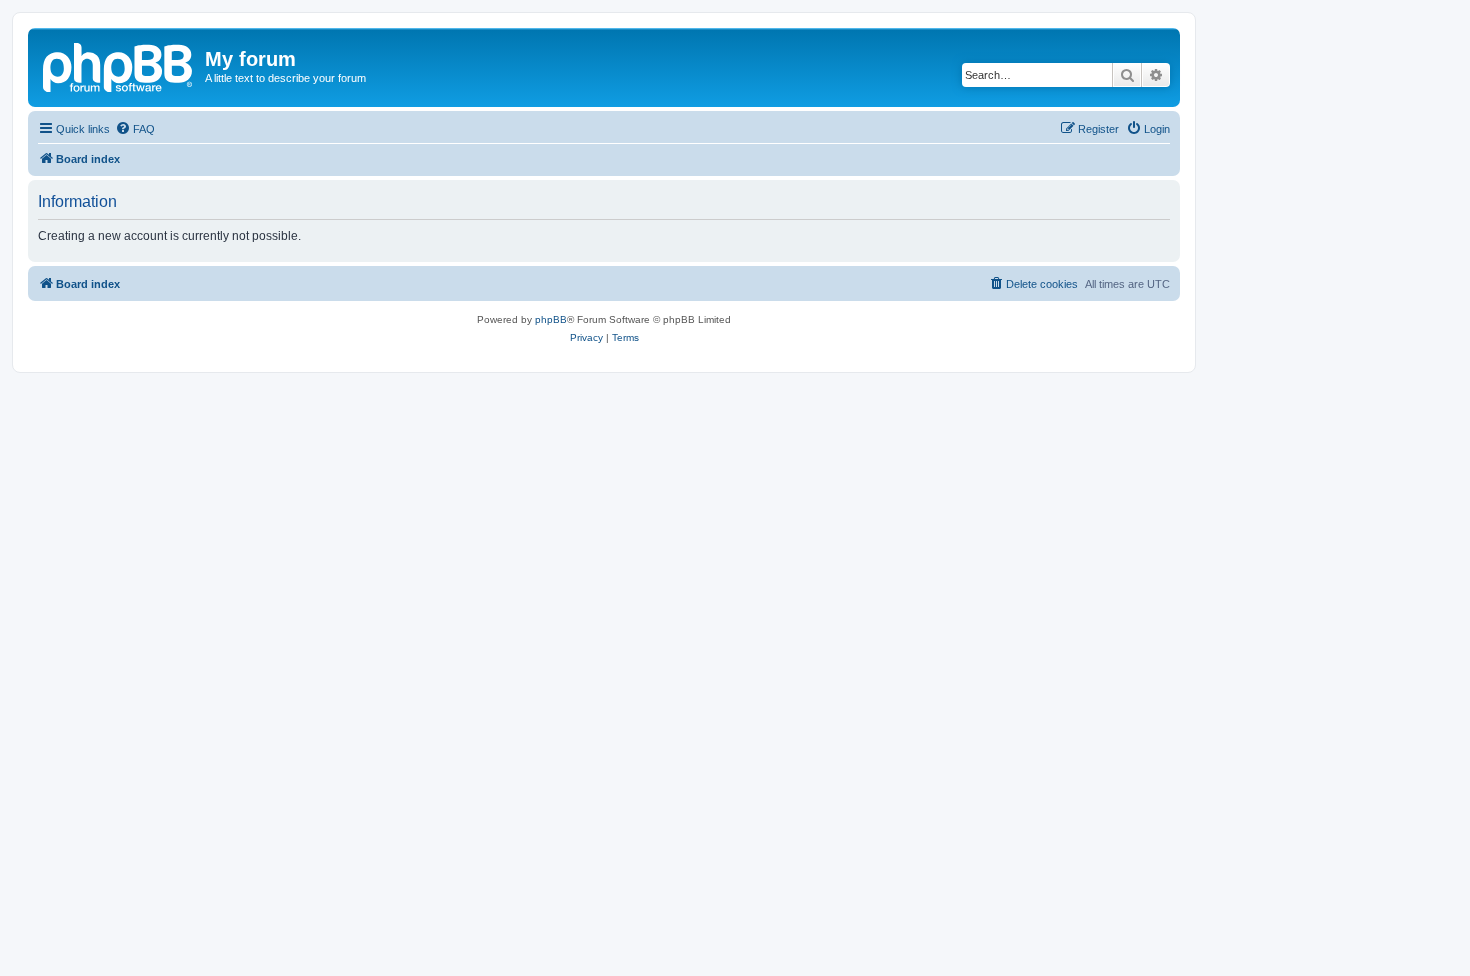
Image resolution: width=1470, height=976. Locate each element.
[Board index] (119, 65)
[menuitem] (135, 129)
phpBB (551, 319)
